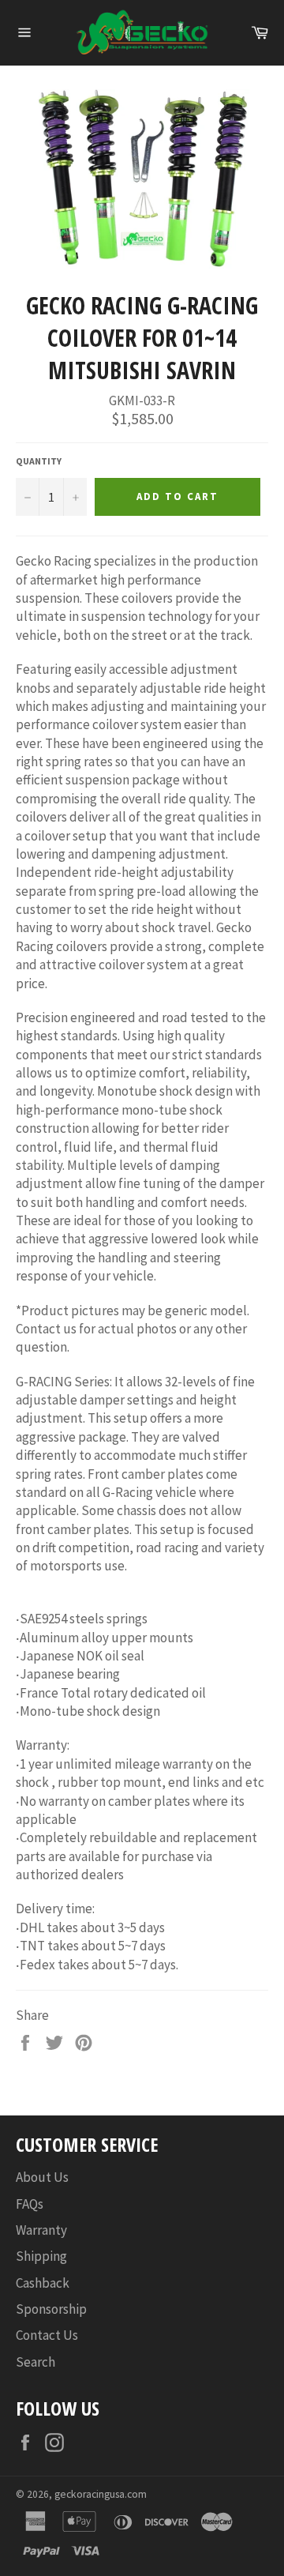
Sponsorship (51, 2309)
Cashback (43, 2283)
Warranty (41, 2230)
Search (35, 2362)
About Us (42, 2177)
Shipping (41, 2256)
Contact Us (47, 2335)
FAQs (30, 2204)
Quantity (39, 461)
